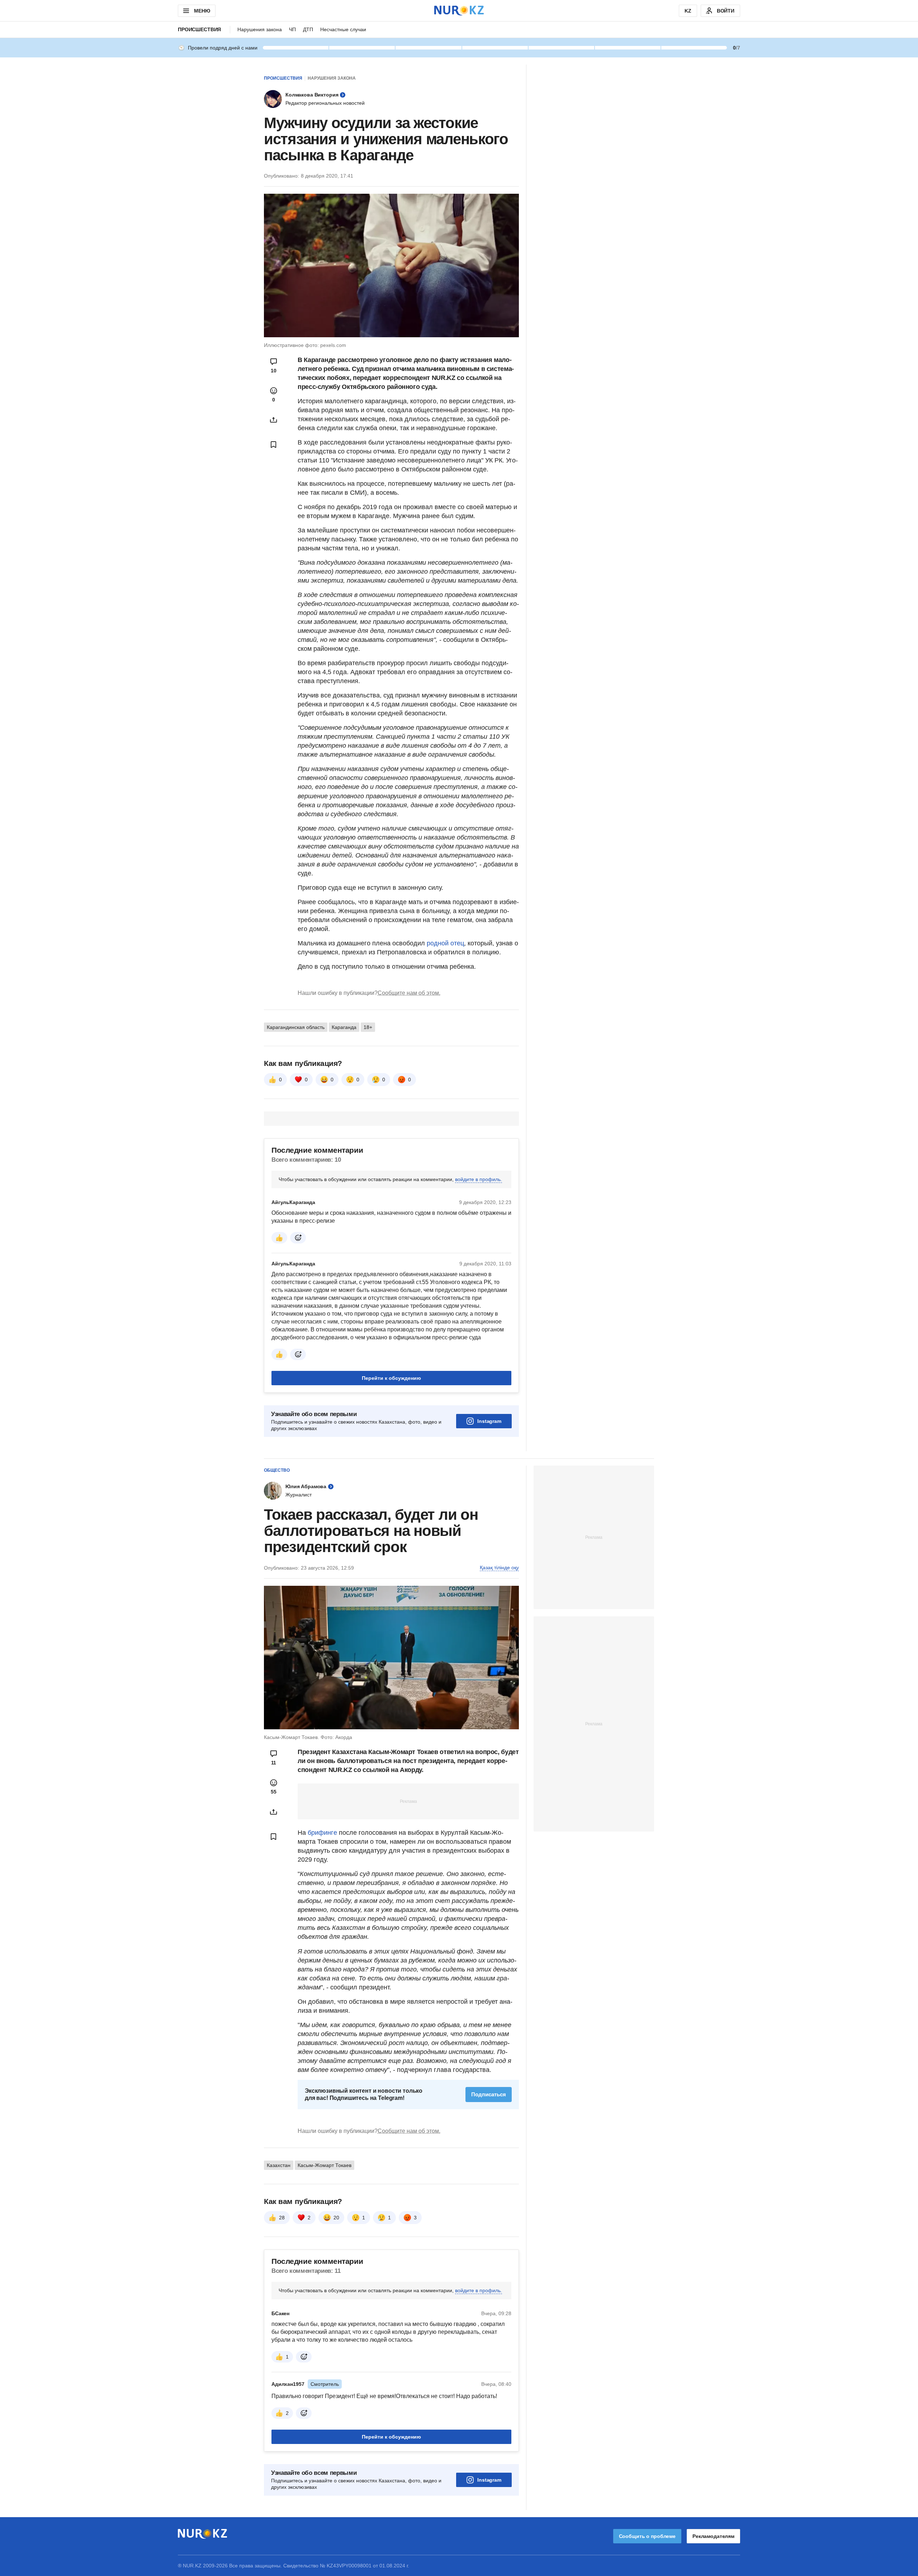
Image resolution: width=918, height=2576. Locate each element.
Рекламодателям (713, 2536)
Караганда (344, 1027)
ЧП (292, 29)
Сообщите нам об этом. (409, 993)
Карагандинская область (296, 1027)
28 (282, 2218)
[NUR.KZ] (459, 11)
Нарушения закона (260, 29)
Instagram (489, 1421)
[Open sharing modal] (274, 420)
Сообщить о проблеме (647, 2536)
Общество (277, 1470)
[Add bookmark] (274, 445)
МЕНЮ (202, 11)
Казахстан (279, 2165)
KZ (688, 11)
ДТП (308, 29)
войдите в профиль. (479, 1179)
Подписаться (489, 2094)
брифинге (322, 1833)
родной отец (444, 943)
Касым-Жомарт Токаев (325, 2165)
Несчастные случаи (343, 29)
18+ (368, 1027)
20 (336, 2218)
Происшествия (199, 29)
